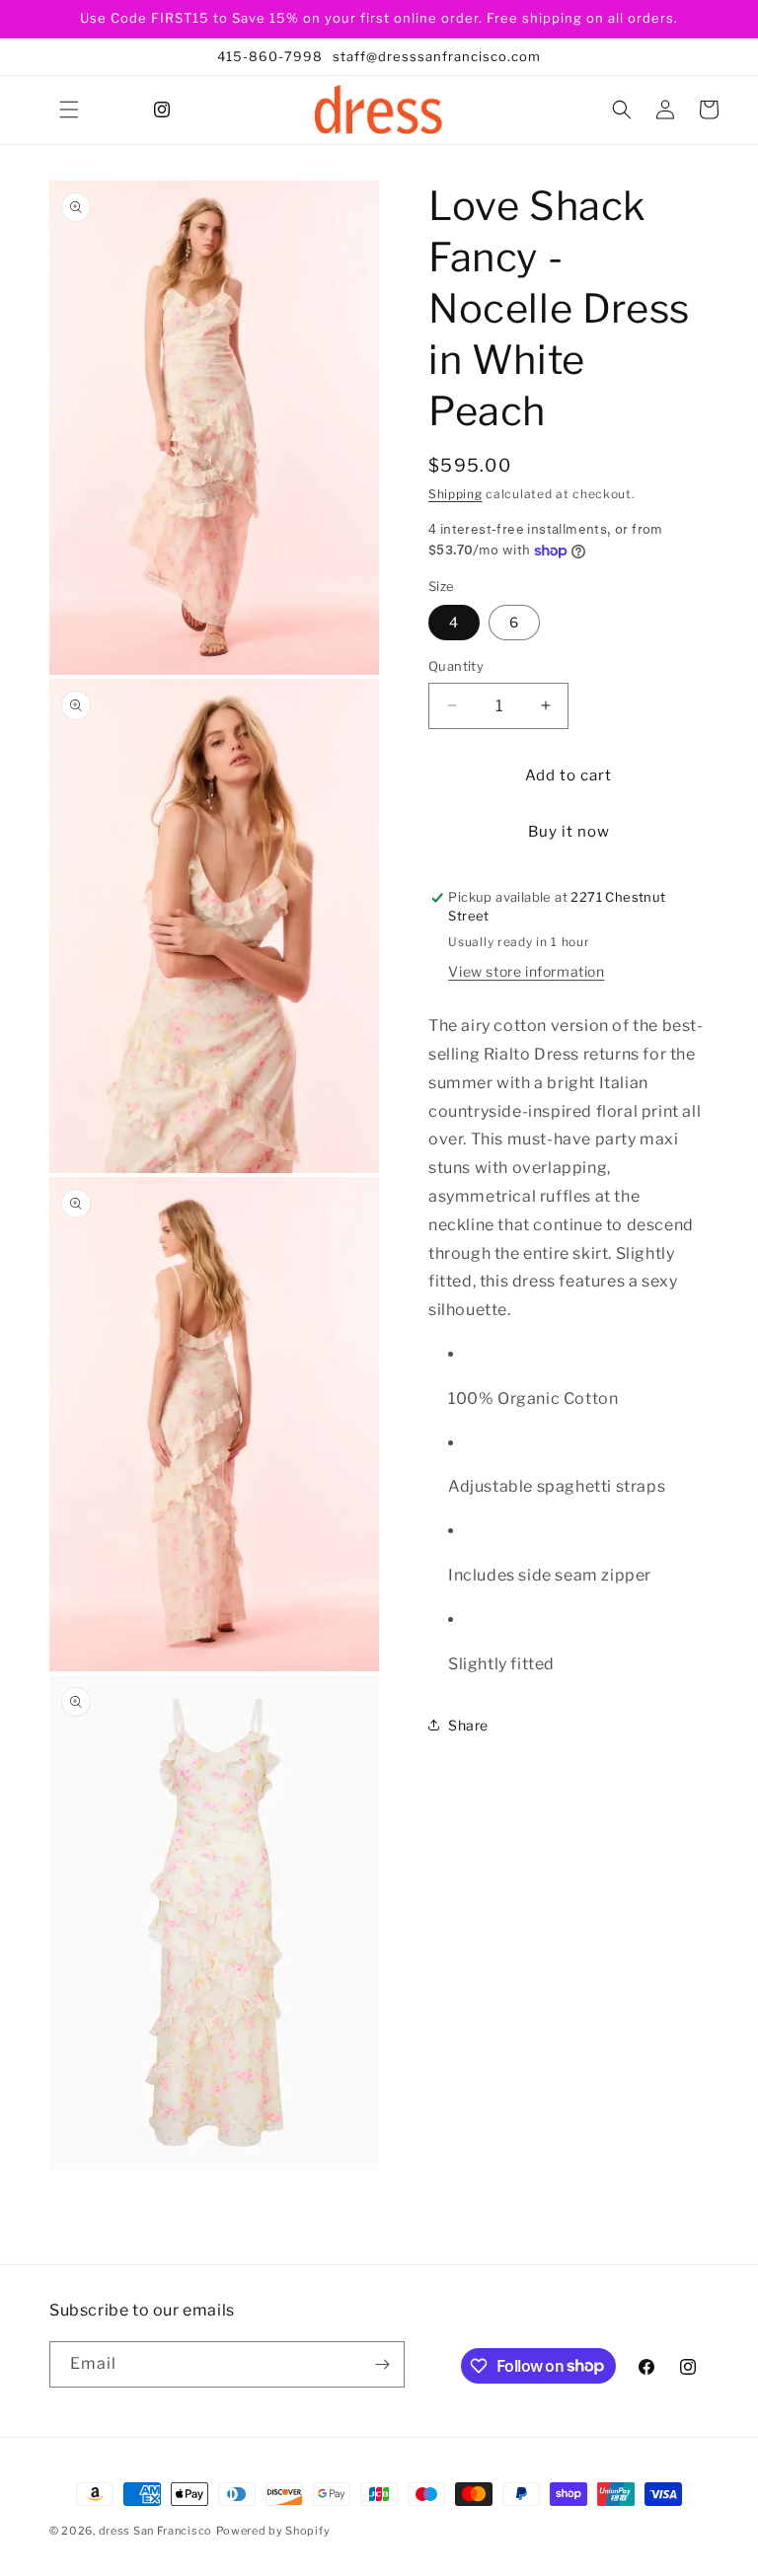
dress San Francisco (155, 2531)
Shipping (455, 494)
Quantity (456, 666)
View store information (526, 971)
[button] (69, 110)
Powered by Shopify (273, 2531)
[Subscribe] (382, 2364)
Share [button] (468, 1725)
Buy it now (569, 832)
